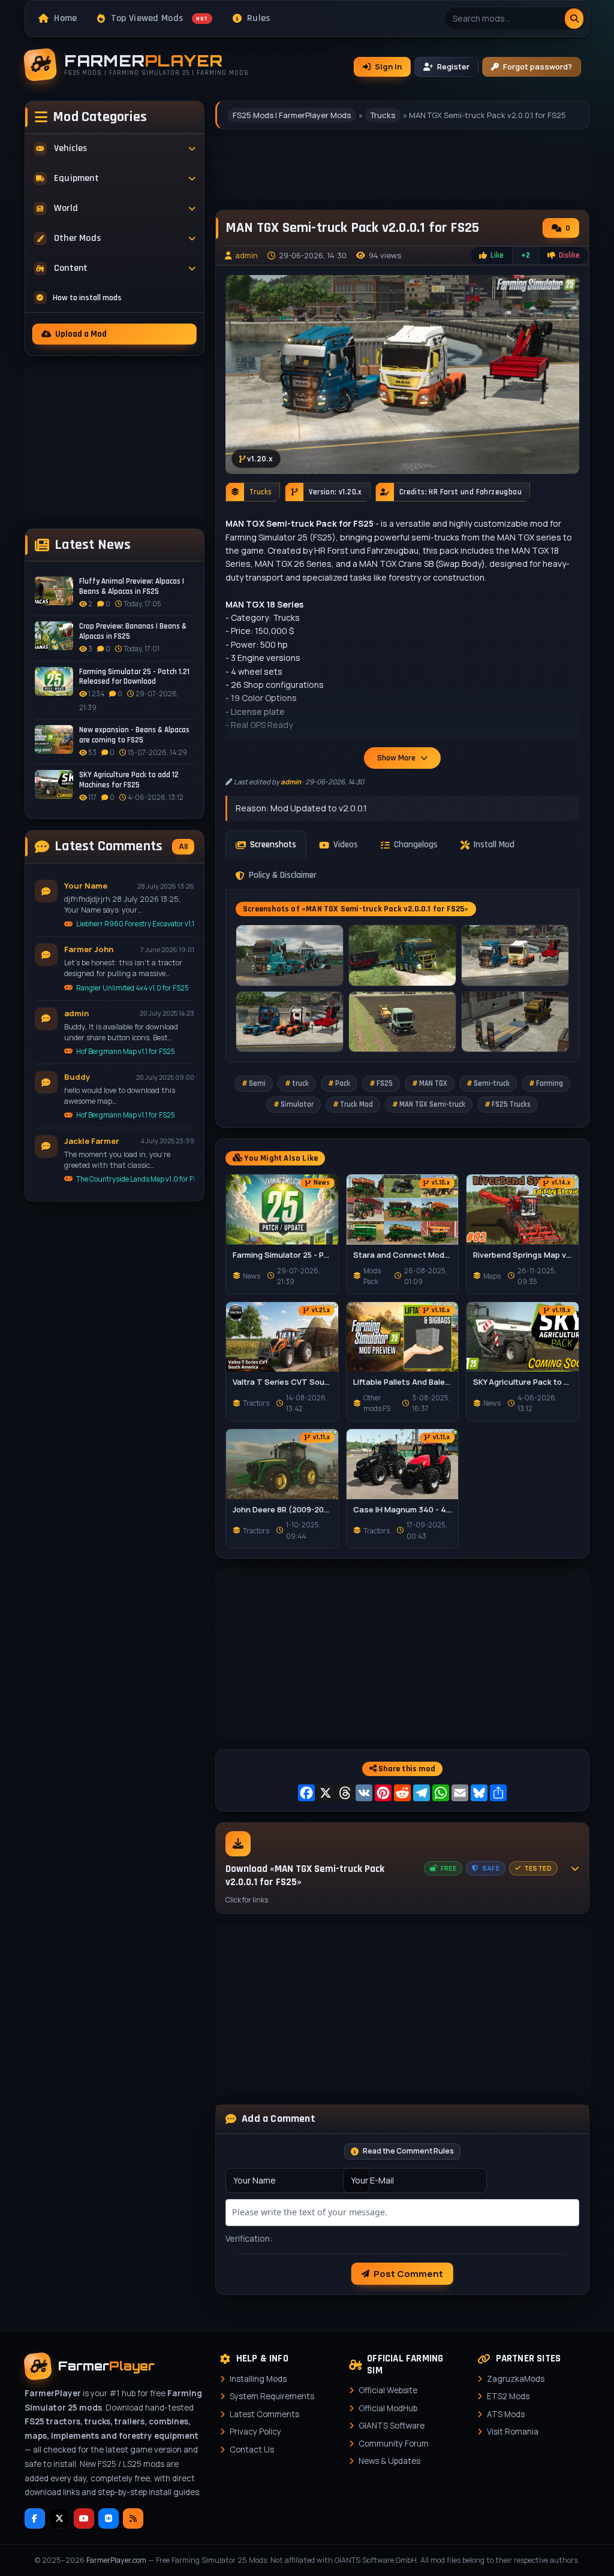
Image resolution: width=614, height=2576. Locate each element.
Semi (257, 1083)
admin (246, 255)
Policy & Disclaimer (283, 875)
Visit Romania (513, 2432)
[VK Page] (109, 2518)
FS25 (385, 1083)
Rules (259, 18)
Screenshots (273, 845)
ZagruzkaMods (516, 2379)
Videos (346, 845)
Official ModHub (388, 2408)
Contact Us (252, 2450)
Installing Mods (258, 2379)
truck (300, 1083)
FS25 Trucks (511, 1104)
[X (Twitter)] (59, 2518)
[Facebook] (35, 2518)
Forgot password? (538, 67)
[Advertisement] (115, 442)
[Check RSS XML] (133, 2518)
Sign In (388, 67)
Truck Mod (356, 1104)
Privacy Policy (255, 2432)
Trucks (383, 115)
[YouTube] (84, 2518)
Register (453, 67)
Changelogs (416, 845)
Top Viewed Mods (159, 18)
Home (65, 18)
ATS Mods (506, 2414)
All (183, 846)
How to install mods (87, 298)
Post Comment (408, 2274)
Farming (550, 1083)
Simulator (297, 1104)
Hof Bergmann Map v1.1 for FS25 (126, 1051)
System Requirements (272, 2396)
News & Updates (389, 2461)
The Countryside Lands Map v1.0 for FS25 (135, 1179)
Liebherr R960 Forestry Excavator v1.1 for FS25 (135, 924)
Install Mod (494, 845)
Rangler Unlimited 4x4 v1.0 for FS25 (133, 988)
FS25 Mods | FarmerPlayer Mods (292, 115)
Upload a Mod (81, 334)
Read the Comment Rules (408, 2151)
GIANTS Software (392, 2426)
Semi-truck (492, 1083)
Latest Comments (264, 2414)
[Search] (574, 19)
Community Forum (394, 2444)
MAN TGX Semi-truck (432, 1104)
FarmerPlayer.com (116, 2560)
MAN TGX (433, 1083)
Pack (343, 1083)
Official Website (388, 2390)
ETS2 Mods (508, 2396)
